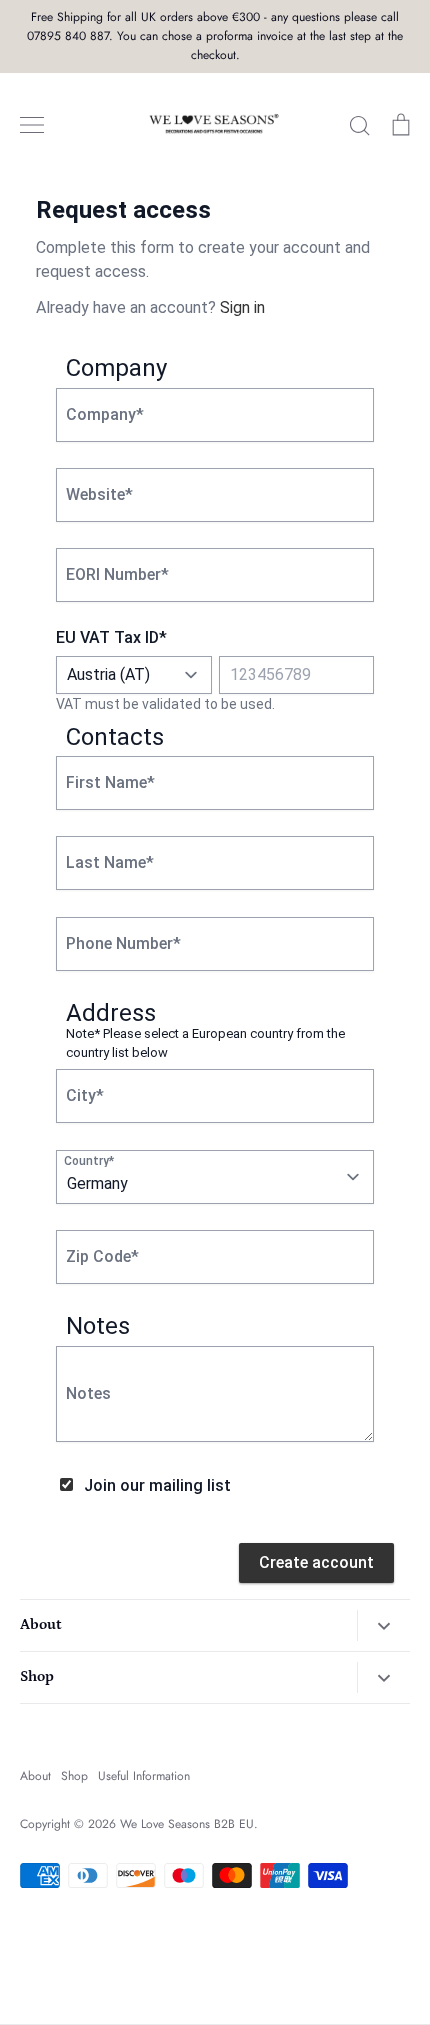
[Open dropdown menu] (383, 1625)
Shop (74, 1776)
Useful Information (144, 1776)
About (35, 1776)
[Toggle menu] (32, 125)
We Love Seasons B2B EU (187, 1824)
